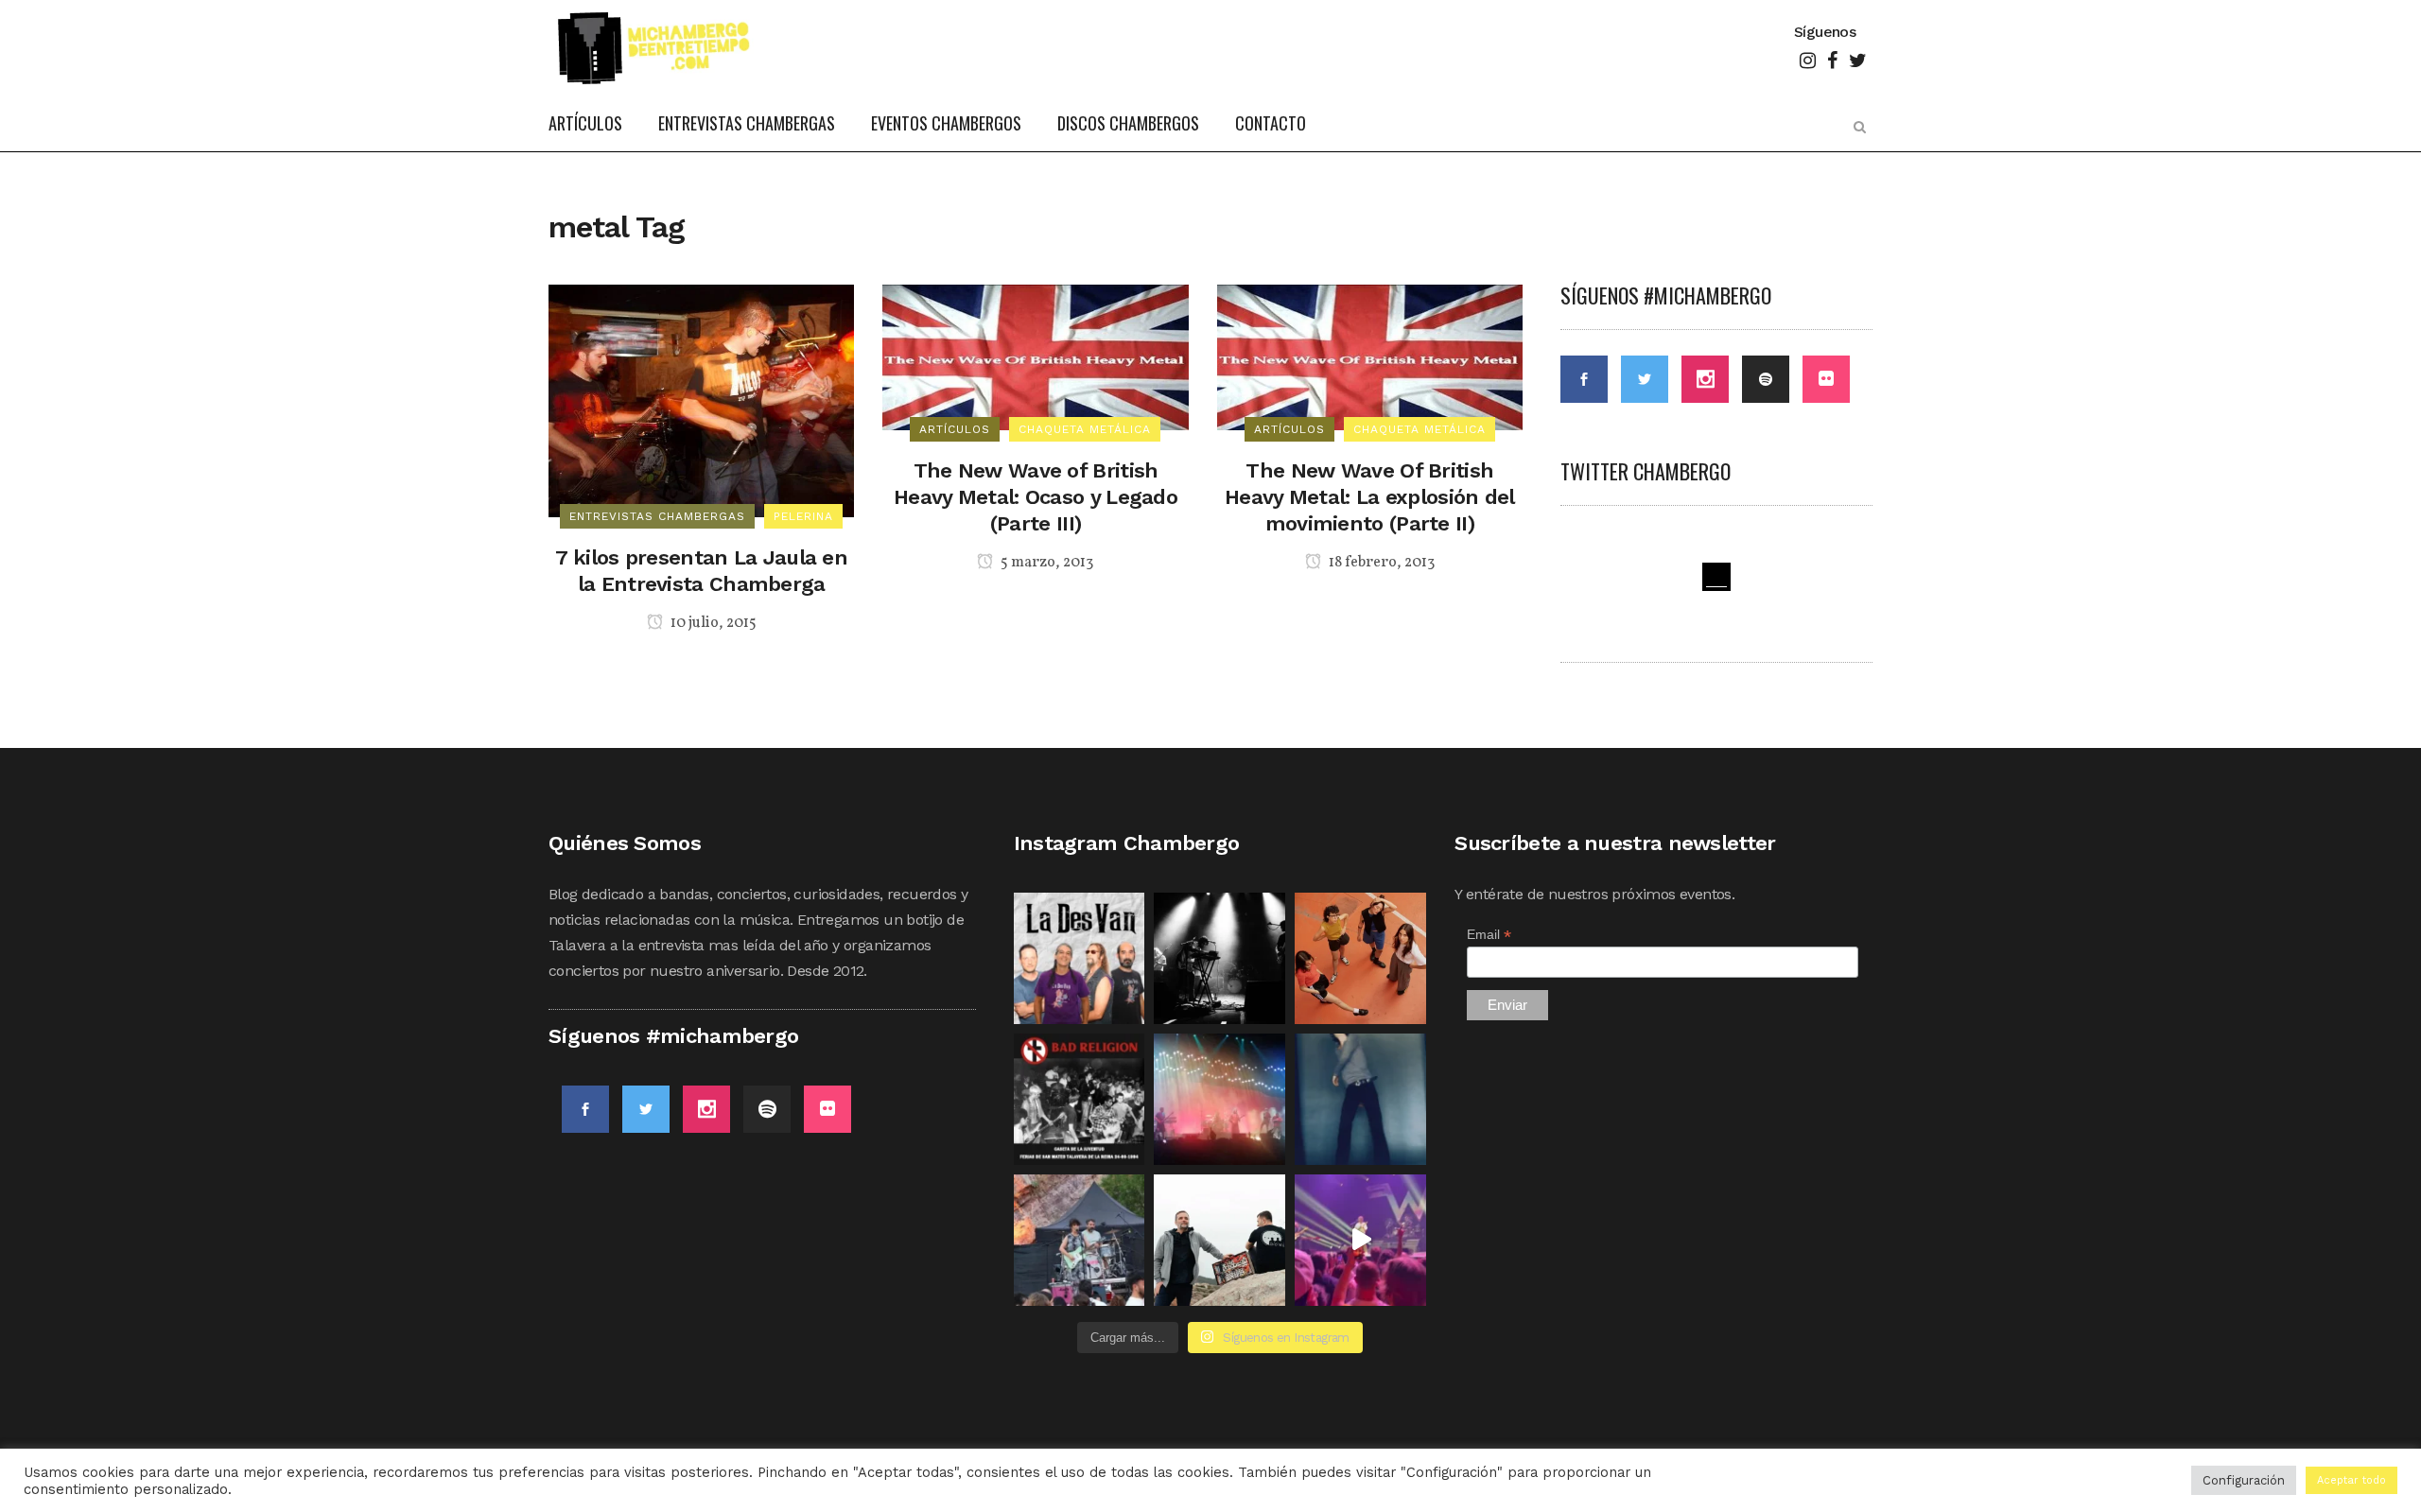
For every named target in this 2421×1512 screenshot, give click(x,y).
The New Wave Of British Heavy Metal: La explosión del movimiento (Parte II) (1370, 497)
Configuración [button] (2244, 1480)
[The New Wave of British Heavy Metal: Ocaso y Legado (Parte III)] (1035, 356)
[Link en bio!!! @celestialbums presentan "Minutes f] (1219, 958)
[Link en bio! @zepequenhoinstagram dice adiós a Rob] (1219, 1099)
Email (1489, 935)
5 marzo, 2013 (1045, 563)
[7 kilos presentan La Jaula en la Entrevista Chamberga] (701, 400)
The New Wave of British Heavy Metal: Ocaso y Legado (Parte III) (1036, 497)
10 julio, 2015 (712, 623)
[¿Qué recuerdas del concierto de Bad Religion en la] (1080, 1099)
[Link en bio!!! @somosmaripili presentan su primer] (1080, 1240)
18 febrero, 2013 (1380, 563)
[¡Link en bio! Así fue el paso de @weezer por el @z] (1360, 1240)
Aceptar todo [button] (2351, 1480)
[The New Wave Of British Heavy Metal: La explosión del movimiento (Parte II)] (1370, 356)
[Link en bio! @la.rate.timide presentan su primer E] (1360, 958)
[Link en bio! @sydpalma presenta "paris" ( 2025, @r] (1360, 1099)
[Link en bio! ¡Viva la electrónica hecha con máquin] (1219, 1240)
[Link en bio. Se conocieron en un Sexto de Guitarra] (1080, 958)
